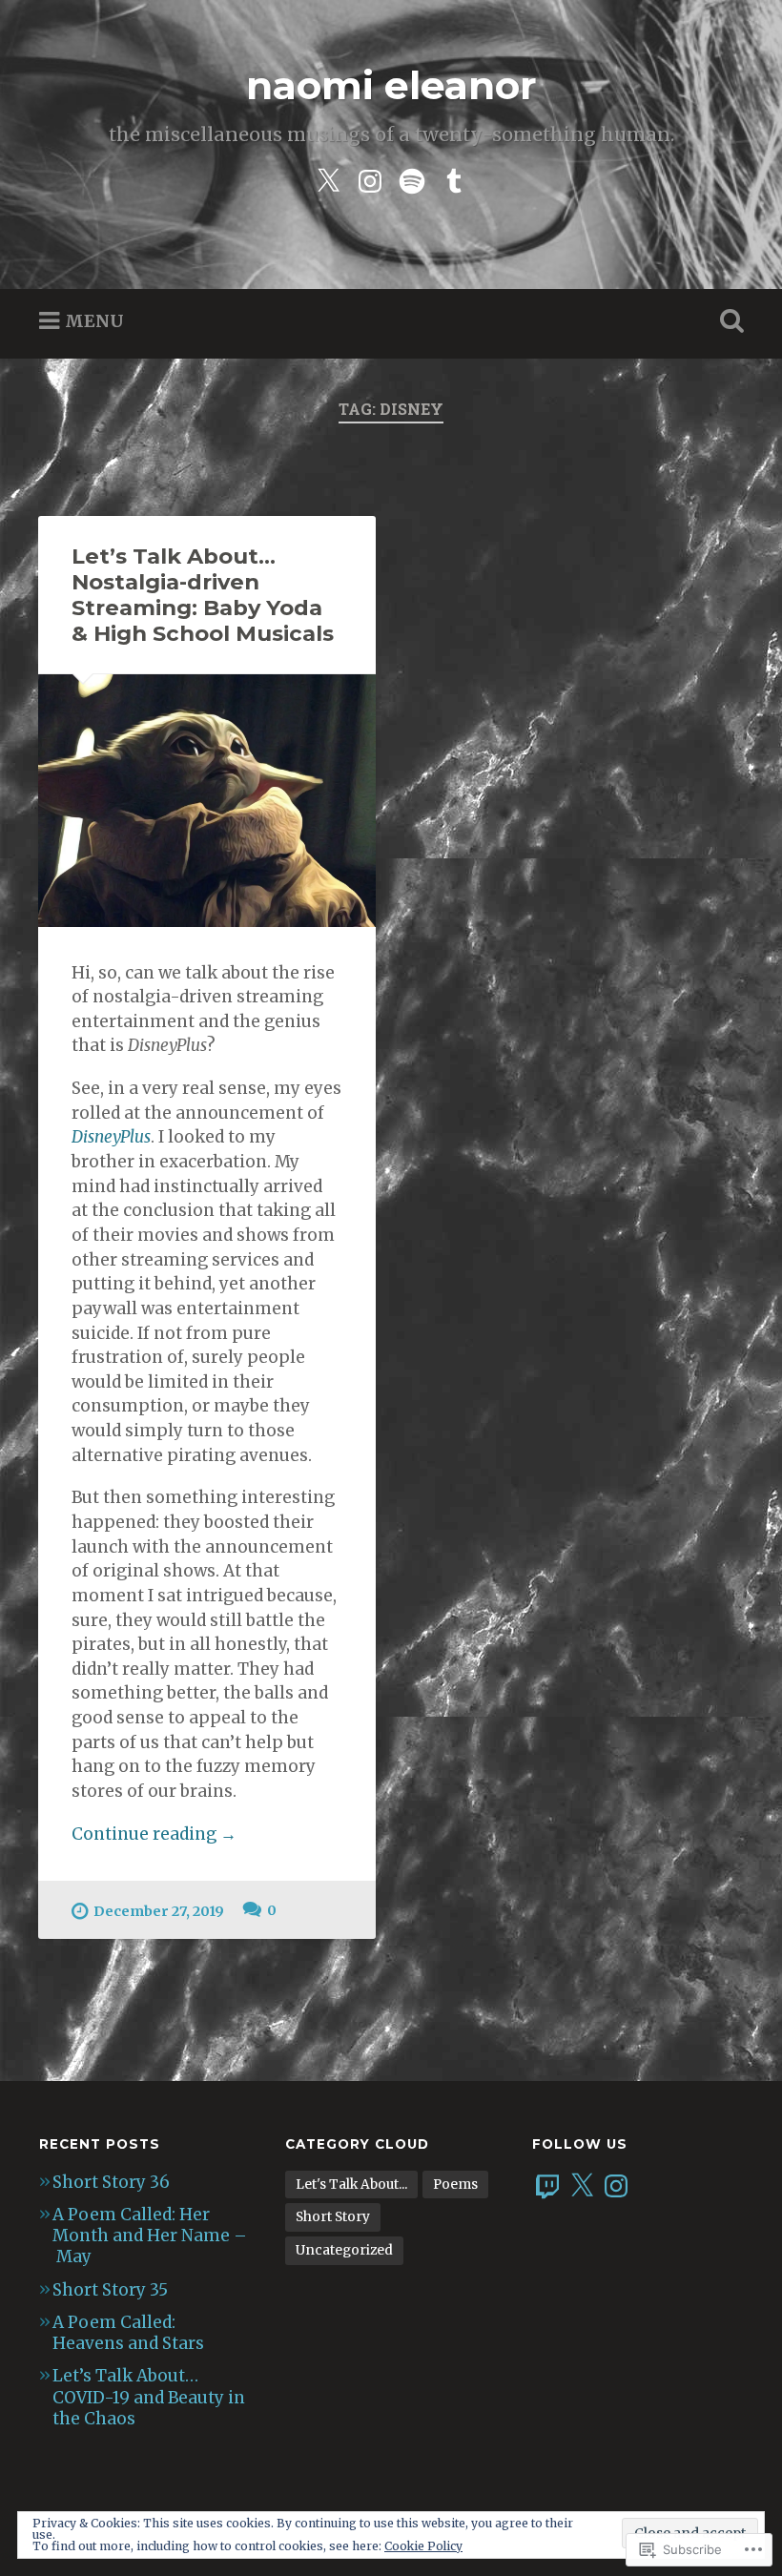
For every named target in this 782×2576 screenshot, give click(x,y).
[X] (582, 2186)
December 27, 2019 (159, 1911)
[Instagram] (616, 2186)
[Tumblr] (454, 179)
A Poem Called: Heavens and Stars (128, 2333)
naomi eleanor (391, 85)
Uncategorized (344, 2250)
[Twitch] (547, 2186)
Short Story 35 (110, 2290)
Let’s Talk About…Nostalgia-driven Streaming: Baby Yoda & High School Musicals (203, 595)
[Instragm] (370, 179)
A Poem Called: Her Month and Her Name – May (150, 2236)
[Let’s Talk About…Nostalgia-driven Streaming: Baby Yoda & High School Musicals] (207, 801)
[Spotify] (412, 179)
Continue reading (154, 1835)
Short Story (333, 2217)
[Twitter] (328, 179)
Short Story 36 (111, 2182)
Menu (94, 321)
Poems (455, 2184)
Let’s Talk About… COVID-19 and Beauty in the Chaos (149, 2397)
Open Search (728, 321)
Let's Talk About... (351, 2184)
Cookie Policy (423, 2546)
